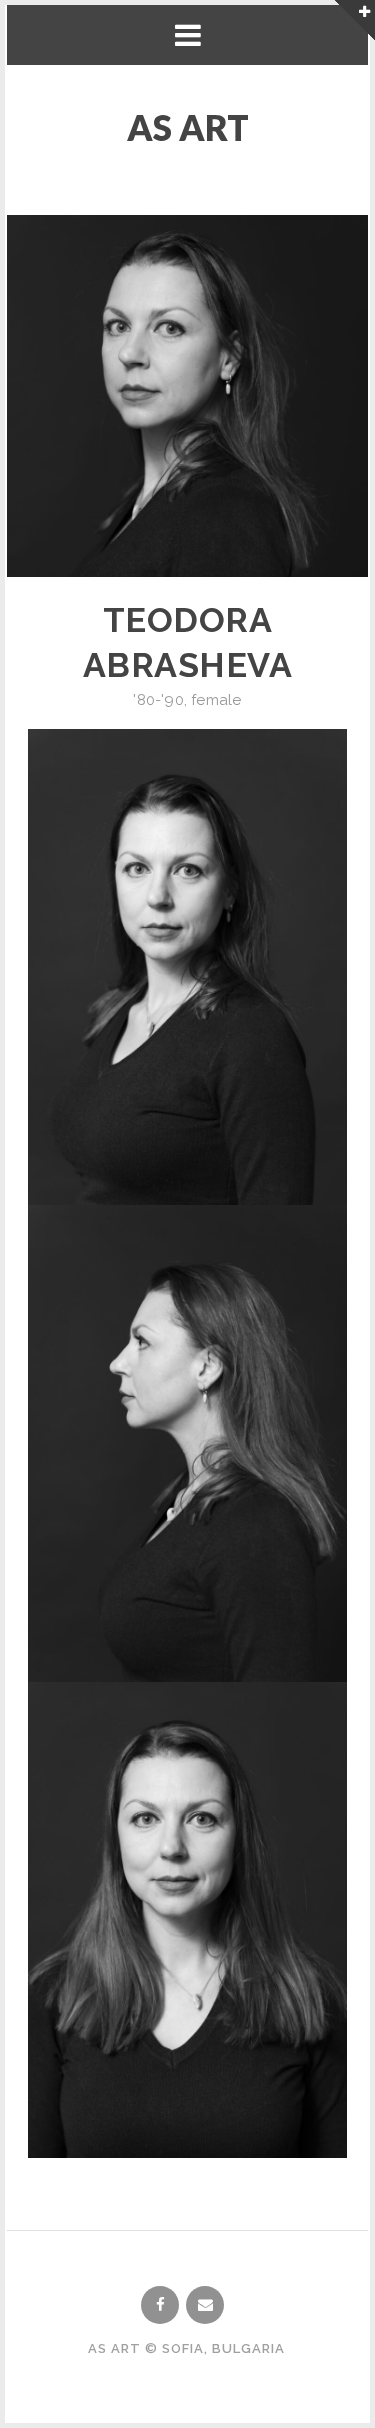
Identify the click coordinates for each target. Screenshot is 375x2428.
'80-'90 (158, 700)
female (216, 700)
